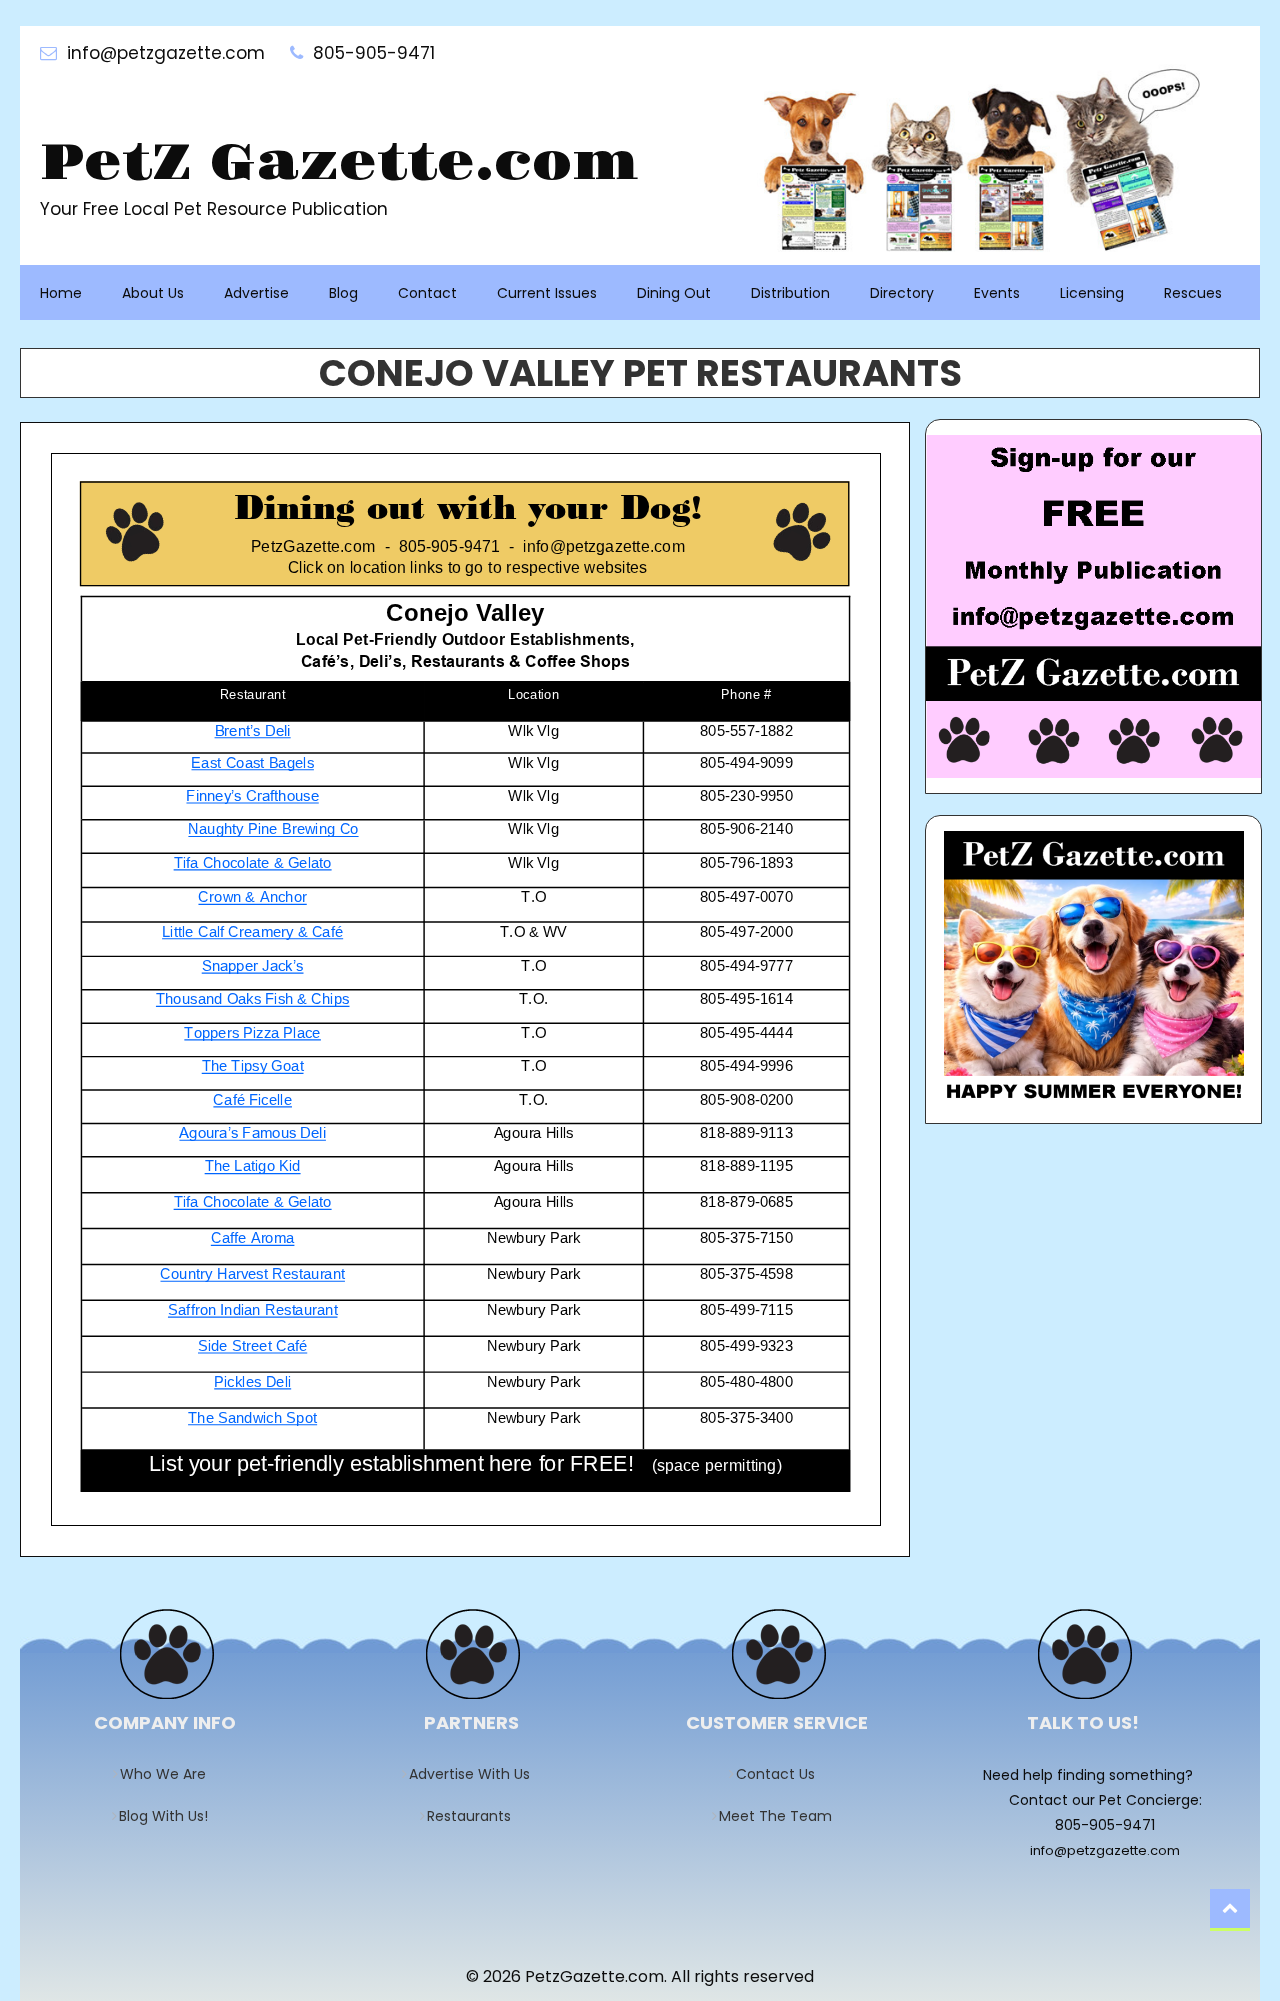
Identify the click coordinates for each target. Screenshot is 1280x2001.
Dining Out (674, 293)
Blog (343, 293)
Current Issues (547, 293)
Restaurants (475, 1816)
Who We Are (169, 1774)
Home (61, 293)
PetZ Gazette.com (339, 164)
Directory (902, 293)
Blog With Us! (170, 1816)
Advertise (256, 293)
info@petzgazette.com (1105, 1850)
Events (997, 293)
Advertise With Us (476, 1774)
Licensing (1092, 293)
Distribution (790, 293)
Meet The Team (782, 1816)
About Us (153, 293)
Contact (427, 293)
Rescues (1193, 293)
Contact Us (782, 1774)
